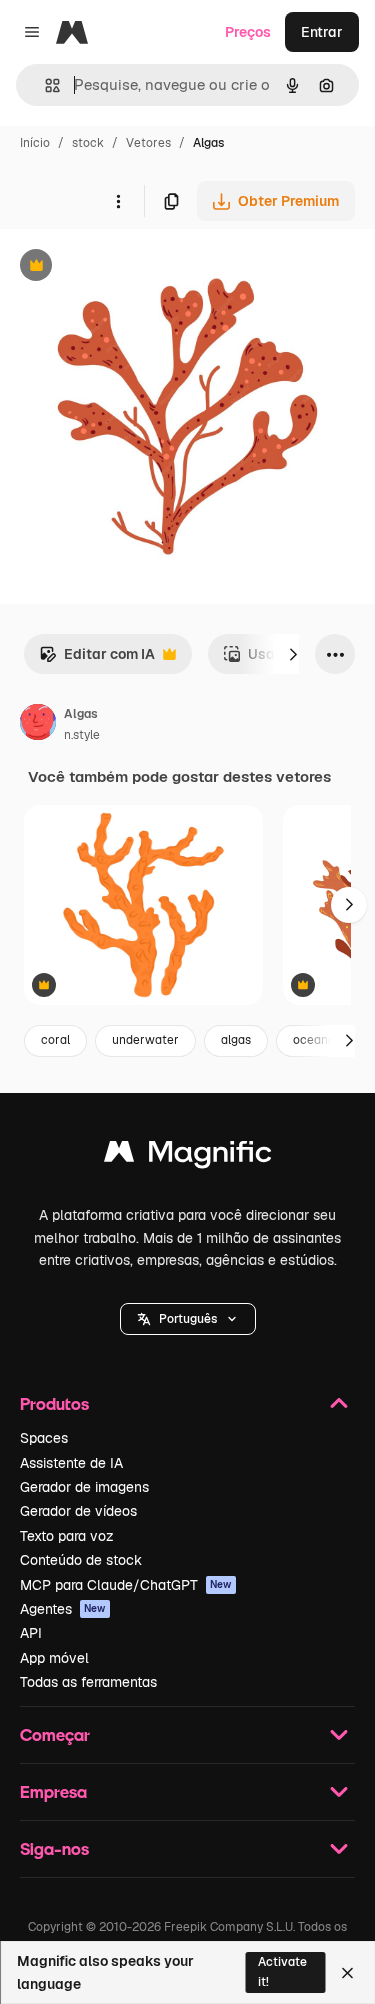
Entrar (322, 32)
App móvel (54, 1658)
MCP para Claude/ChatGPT (126, 1585)
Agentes (63, 1609)
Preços (248, 32)
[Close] (347, 1973)
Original (128, 267)
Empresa (53, 1791)
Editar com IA (97, 659)
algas (236, 1040)
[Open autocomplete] (44, 85)
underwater (145, 1040)
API (31, 1633)
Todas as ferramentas (88, 1682)
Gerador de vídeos (78, 1511)
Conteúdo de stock (81, 1560)
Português (188, 1319)
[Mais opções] (118, 201)
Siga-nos (54, 1848)
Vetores (148, 143)
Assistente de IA (71, 1463)
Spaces (44, 1438)
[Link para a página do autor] (38, 725)
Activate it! (282, 1971)
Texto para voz (67, 1536)
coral (55, 1040)
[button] (188, 1319)
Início (35, 143)
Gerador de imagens (84, 1487)
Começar (55, 1734)
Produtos (54, 1403)
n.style (82, 735)
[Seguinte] (293, 654)
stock (88, 143)
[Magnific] (188, 1156)
